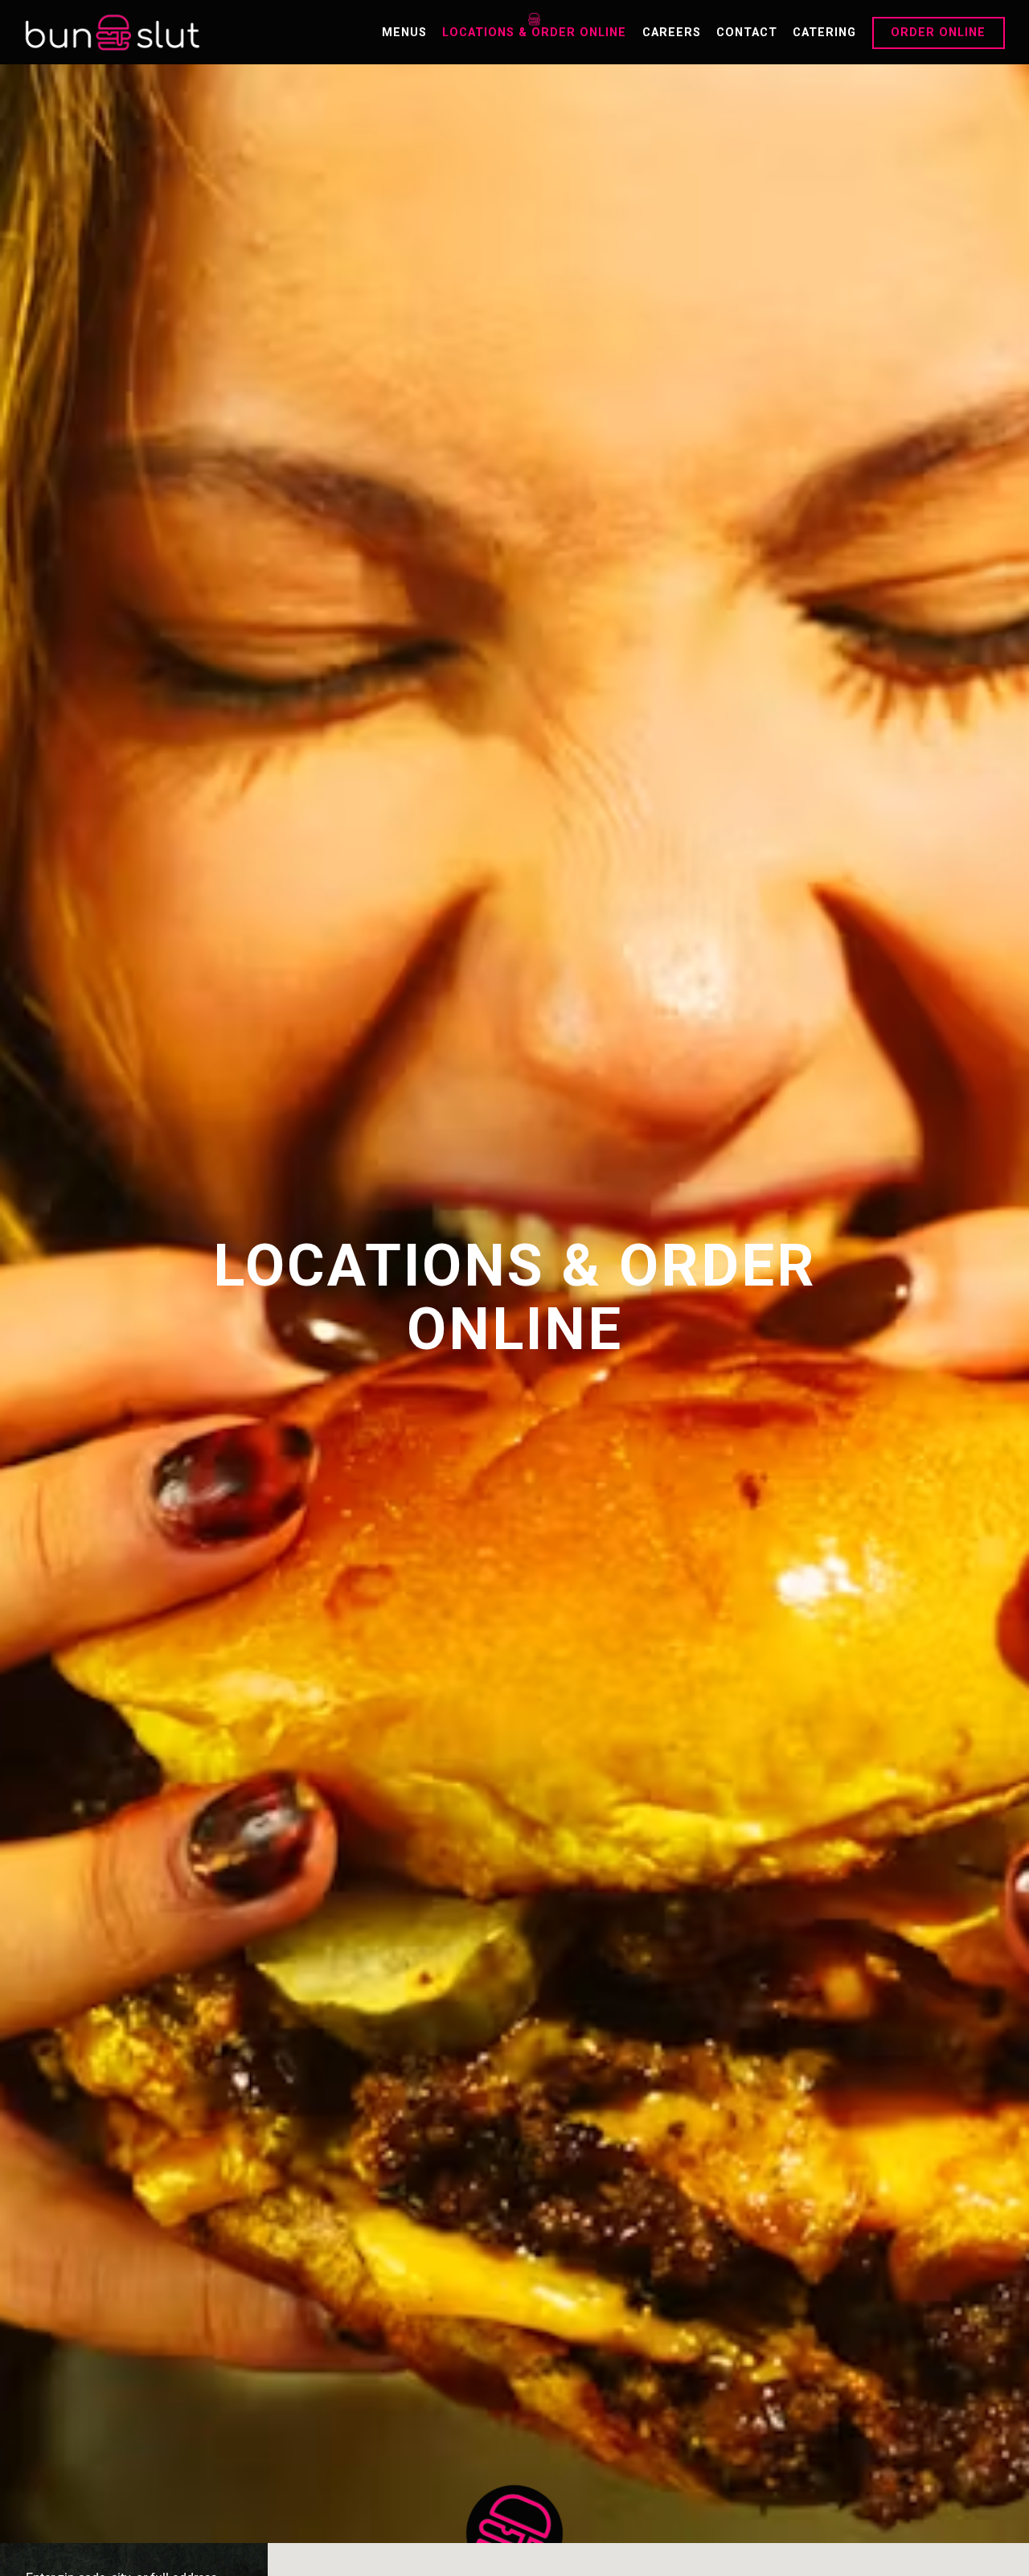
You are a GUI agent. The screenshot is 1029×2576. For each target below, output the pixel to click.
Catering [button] (824, 33)
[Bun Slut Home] (113, 32)
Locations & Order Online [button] (534, 33)
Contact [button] (747, 33)
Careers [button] (672, 33)
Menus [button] (404, 33)
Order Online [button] (938, 33)
